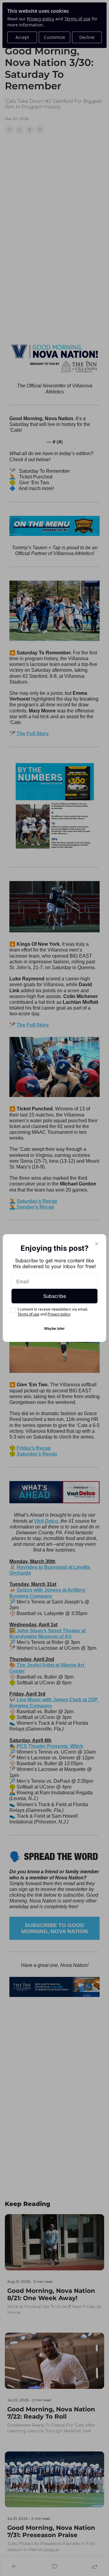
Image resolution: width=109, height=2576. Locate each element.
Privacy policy (59, 1314)
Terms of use (28, 1314)
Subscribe (55, 1296)
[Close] (97, 1244)
